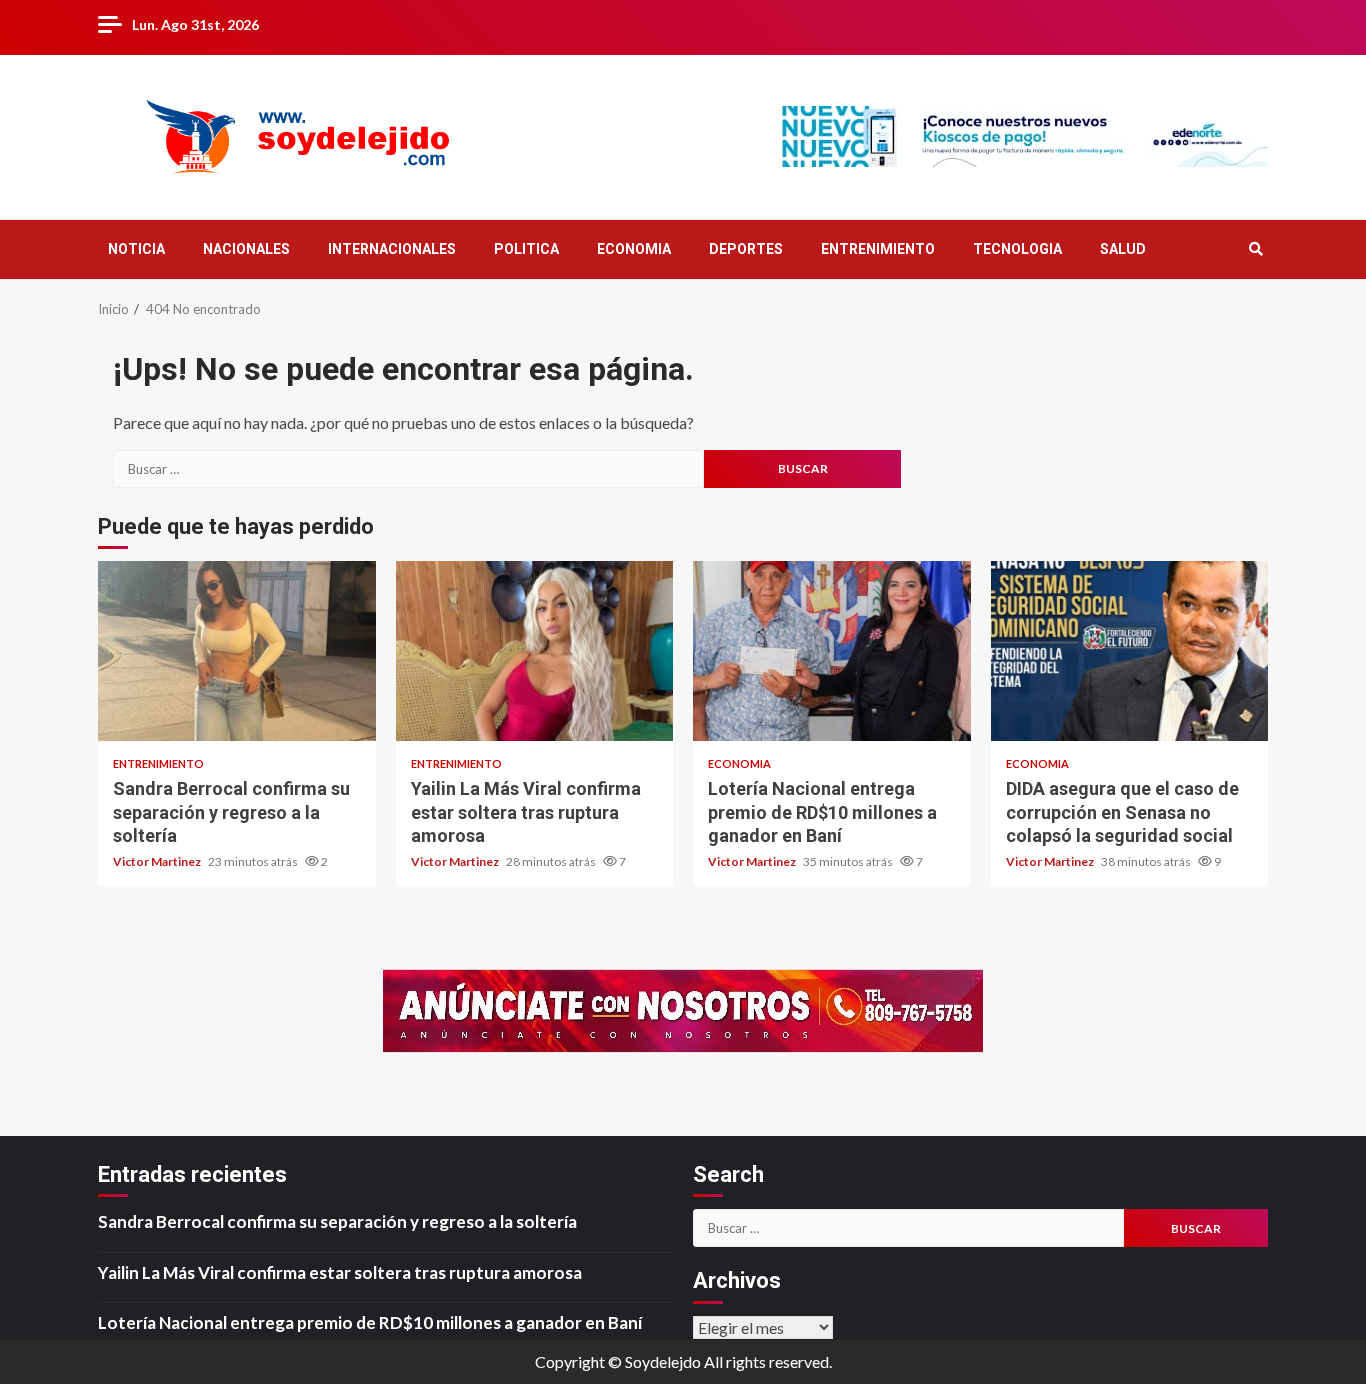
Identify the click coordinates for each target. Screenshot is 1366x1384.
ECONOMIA (634, 249)
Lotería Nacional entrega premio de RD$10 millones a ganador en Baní (832, 651)
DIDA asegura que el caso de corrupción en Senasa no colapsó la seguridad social (1130, 651)
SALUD (1123, 249)
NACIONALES (246, 249)
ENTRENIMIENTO (878, 249)
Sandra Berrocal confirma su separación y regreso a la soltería (237, 651)
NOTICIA (136, 249)
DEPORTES (746, 249)
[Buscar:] (408, 469)
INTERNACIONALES (392, 249)
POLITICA (526, 249)
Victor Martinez (158, 861)
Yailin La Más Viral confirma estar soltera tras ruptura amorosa (535, 651)
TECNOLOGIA (1017, 249)
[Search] (1255, 249)
